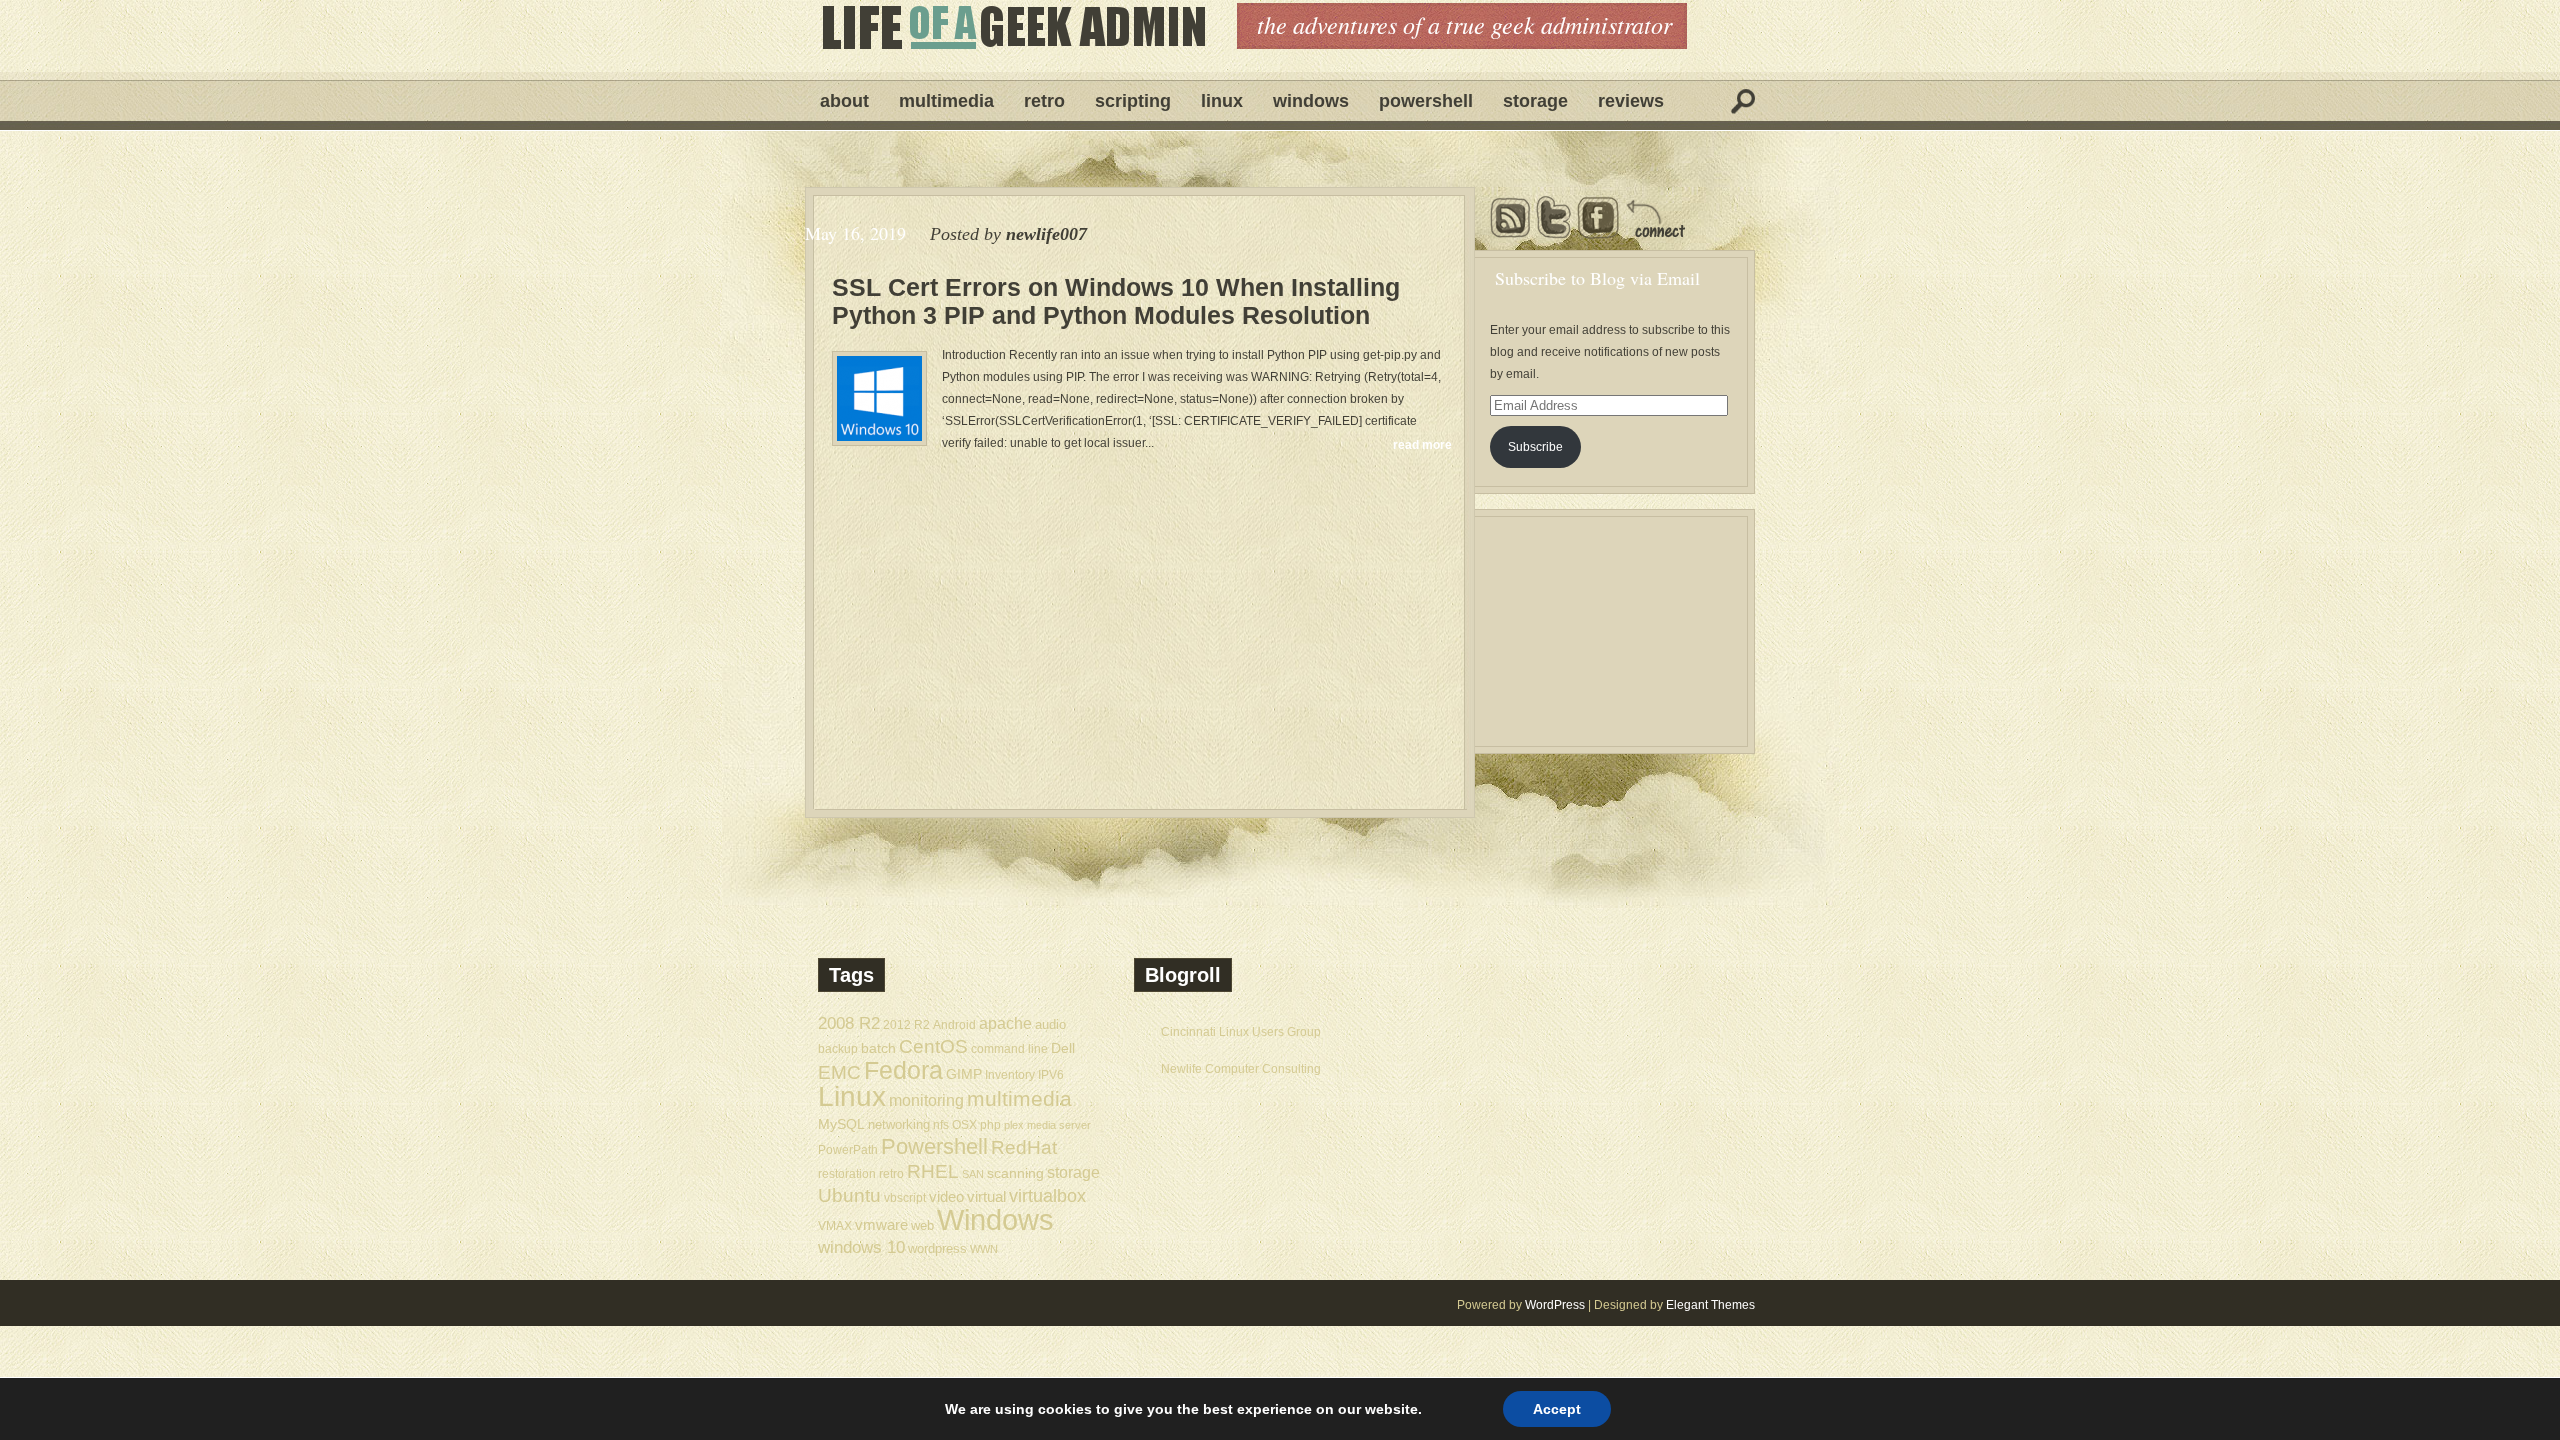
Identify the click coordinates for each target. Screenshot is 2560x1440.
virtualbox (1047, 1196)
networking (899, 1124)
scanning (1015, 1173)
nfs (941, 1125)
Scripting (1133, 101)
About (844, 101)
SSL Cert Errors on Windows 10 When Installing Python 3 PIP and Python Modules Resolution (1116, 301)
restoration (847, 1173)
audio (1050, 1024)
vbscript (905, 1197)
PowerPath (848, 1149)
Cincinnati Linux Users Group (1241, 1032)
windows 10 (861, 1247)
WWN (984, 1249)
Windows (1311, 101)
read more (1422, 445)
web (922, 1225)
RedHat (1024, 1147)
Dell (1063, 1048)
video (946, 1197)
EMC (839, 1072)
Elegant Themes (1710, 1305)
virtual (986, 1196)
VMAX (835, 1225)
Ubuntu (849, 1195)
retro (891, 1173)
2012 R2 (906, 1025)
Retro (1044, 101)
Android (954, 1024)
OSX (964, 1125)
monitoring (926, 1100)
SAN (973, 1174)
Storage (1535, 101)
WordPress (1555, 1305)
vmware (881, 1225)
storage (1073, 1172)
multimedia (1019, 1098)
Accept (1557, 1409)
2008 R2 (849, 1023)
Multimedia (946, 101)
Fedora (903, 1070)
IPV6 (1051, 1074)
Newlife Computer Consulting (1241, 1069)
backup (838, 1049)
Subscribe (1535, 447)
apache (1005, 1023)
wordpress (937, 1248)
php (990, 1125)
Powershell (1426, 101)
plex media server (1047, 1125)
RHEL (933, 1171)
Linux (1222, 101)
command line (1009, 1048)
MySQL (841, 1124)
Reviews (1631, 101)
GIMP (964, 1074)
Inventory (1010, 1074)
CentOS (933, 1046)
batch (878, 1048)
